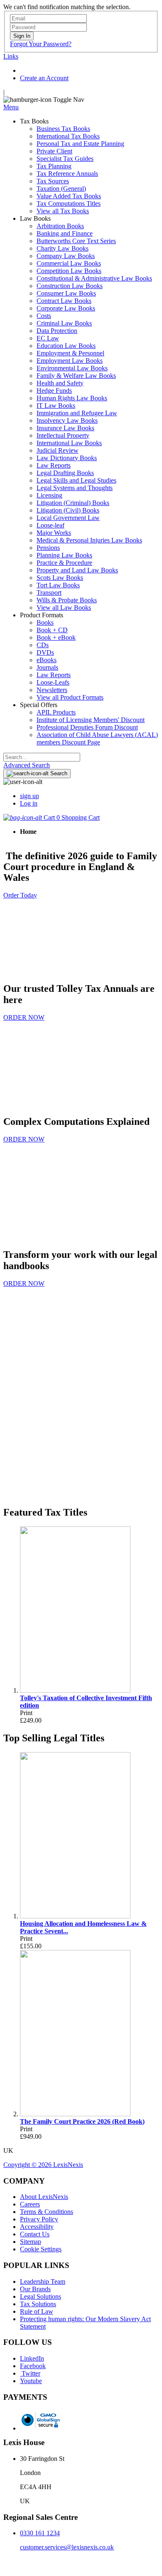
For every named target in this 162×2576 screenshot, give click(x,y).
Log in (29, 803)
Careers (30, 2204)
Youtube (31, 2381)
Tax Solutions (38, 2304)
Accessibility (37, 2227)
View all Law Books (64, 608)
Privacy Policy (39, 2219)
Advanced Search (27, 765)
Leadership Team (43, 2281)
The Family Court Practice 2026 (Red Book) (82, 2121)
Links (11, 56)
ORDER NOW (24, 1017)
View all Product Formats (70, 697)
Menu (11, 107)
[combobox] (42, 757)
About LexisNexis (44, 2197)
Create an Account (44, 78)
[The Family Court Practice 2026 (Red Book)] (75, 2114)
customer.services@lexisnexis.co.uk (67, 2547)
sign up (29, 796)
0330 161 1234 (40, 2533)
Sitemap (31, 2242)
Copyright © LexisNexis (43, 2165)
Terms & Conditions (47, 2212)
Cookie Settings (41, 2249)
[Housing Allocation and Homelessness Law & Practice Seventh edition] (75, 1916)
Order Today (20, 895)
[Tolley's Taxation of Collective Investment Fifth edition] (75, 1690)
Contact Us (35, 2234)
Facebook (33, 2366)
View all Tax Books (63, 211)
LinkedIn (32, 2358)
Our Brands (35, 2289)
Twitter (30, 2373)
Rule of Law (37, 2311)
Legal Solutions (40, 2296)
